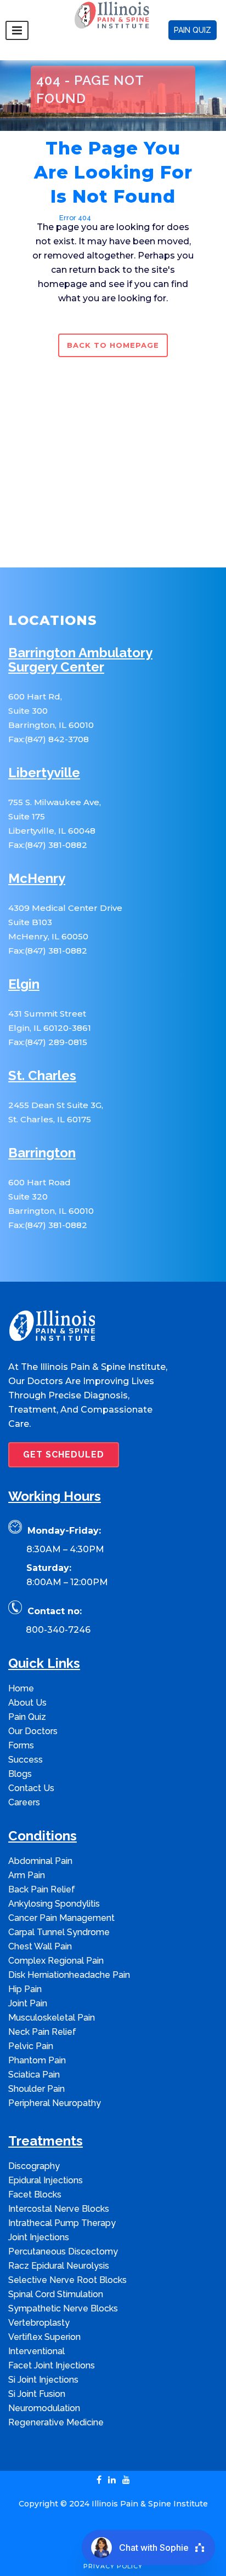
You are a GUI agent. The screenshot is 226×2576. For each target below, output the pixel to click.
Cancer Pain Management (61, 1918)
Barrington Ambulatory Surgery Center (80, 660)
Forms (21, 1745)
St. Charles (42, 1076)
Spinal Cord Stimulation (56, 2294)
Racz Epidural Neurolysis (59, 2266)
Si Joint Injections (43, 2380)
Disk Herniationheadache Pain (69, 1975)
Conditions (43, 1836)
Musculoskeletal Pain (52, 2018)
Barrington (42, 1153)
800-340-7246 (58, 1630)
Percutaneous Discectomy (63, 2251)
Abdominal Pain (40, 1861)
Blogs (20, 1774)
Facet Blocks (35, 2195)
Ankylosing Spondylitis (54, 1904)
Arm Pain (27, 1875)
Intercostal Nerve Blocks (59, 2209)
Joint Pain (28, 2003)
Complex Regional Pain (56, 1961)
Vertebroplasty (39, 2323)
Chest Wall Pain (40, 1946)
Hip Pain (25, 1989)
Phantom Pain (37, 2060)
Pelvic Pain (31, 2046)
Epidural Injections (46, 2180)
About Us (27, 1703)
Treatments (46, 2141)
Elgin (24, 985)
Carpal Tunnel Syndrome (59, 1932)
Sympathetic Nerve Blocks (63, 2308)
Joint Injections (39, 2237)
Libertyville (44, 773)
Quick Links (44, 1664)
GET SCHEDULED (64, 1455)
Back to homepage (113, 345)
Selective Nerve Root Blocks (67, 2280)
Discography (34, 2166)
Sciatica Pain (34, 2075)
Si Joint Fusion (37, 2394)
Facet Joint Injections (52, 2365)
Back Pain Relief (42, 1889)
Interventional (36, 2351)
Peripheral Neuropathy (55, 2103)
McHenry (37, 879)
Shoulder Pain (36, 2089)
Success (26, 1760)
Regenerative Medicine (56, 2422)
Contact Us (31, 1788)
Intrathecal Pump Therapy (62, 2223)
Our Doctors (33, 1731)
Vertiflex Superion (44, 2337)
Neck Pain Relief (42, 2032)
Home (41, 218)
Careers (24, 1802)
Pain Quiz (27, 1717)
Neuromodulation (44, 2408)
